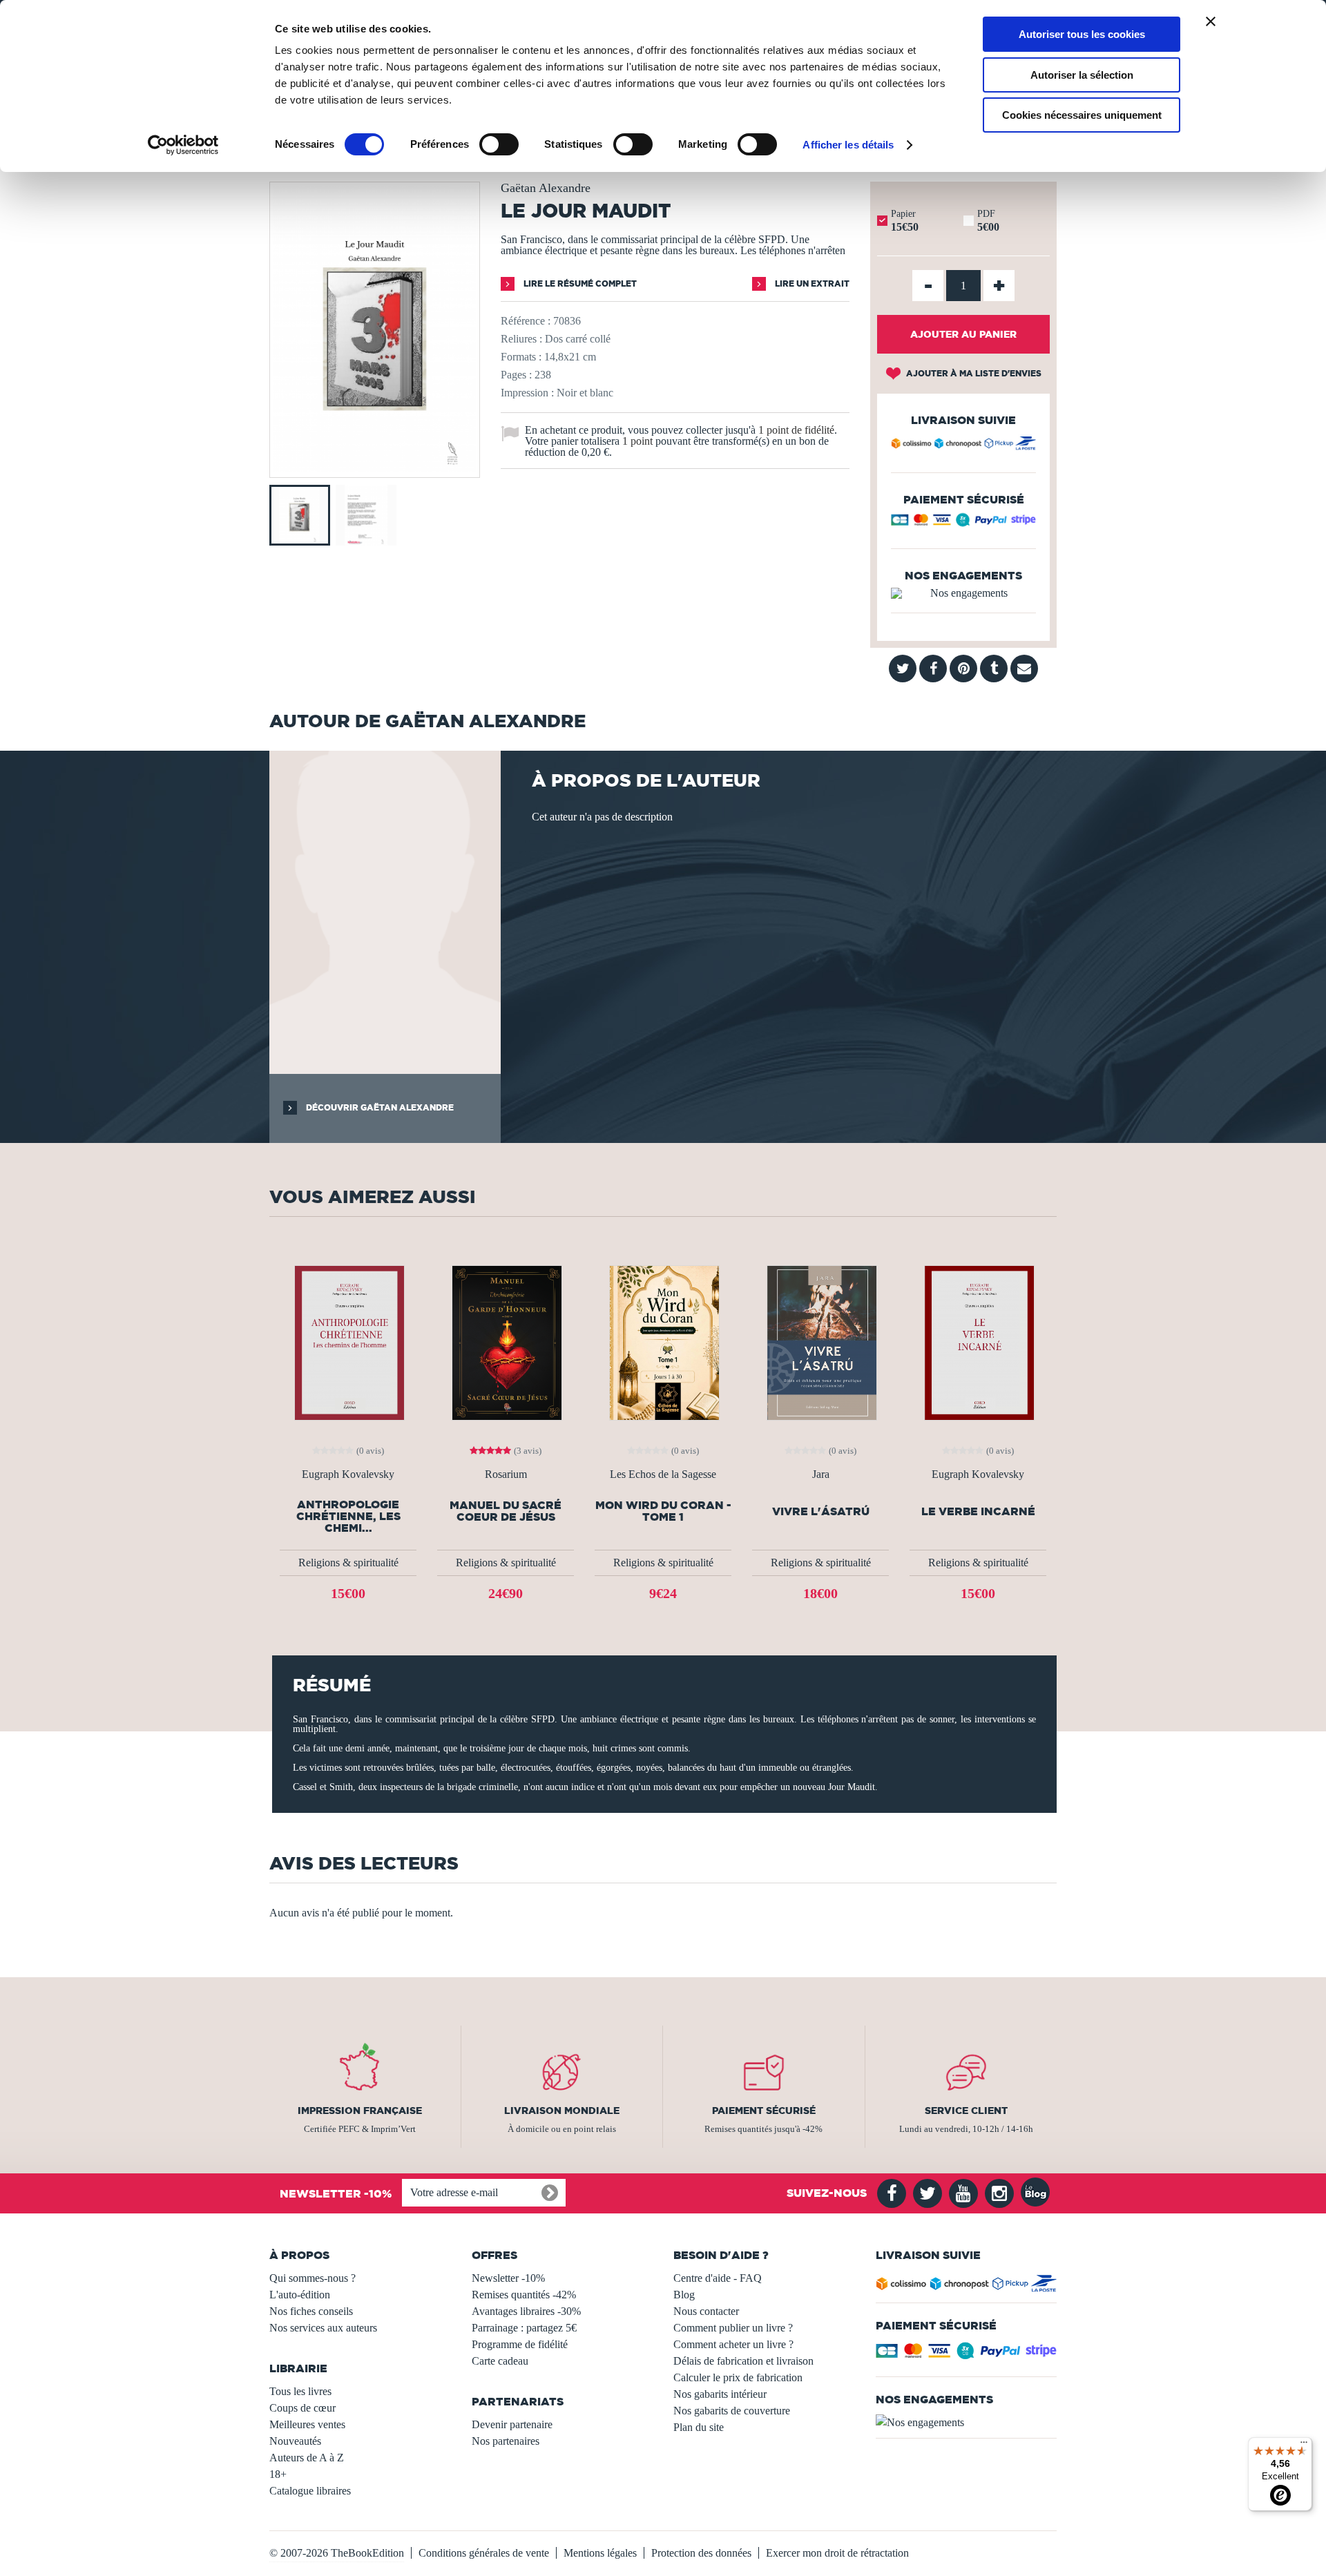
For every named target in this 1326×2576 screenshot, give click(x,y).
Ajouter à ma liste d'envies (973, 373)
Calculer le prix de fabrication (738, 2377)
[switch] (499, 144)
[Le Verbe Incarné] (978, 1342)
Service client (966, 2111)
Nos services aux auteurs (323, 2328)
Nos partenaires (506, 2441)
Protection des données (701, 2553)
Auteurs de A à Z (307, 2458)
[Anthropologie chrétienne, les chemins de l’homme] (348, 1342)
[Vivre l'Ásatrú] (820, 1342)
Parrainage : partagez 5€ (524, 2328)
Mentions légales (600, 2553)
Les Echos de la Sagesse (663, 1474)
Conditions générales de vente (484, 2553)
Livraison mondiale (562, 2111)
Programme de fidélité (520, 2344)
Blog (684, 2295)
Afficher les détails (848, 145)
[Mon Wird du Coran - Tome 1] (663, 1342)
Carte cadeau (500, 2361)
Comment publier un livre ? (733, 2328)
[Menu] (1304, 2445)
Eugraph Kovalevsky (348, 1474)
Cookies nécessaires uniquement (1082, 115)
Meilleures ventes (307, 2424)
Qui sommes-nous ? (313, 2278)
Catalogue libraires (310, 2491)
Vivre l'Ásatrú (821, 1511)
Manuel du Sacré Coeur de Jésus (506, 1511)
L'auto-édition (300, 2295)
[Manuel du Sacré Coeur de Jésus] (506, 1342)
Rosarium (506, 1474)
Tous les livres (300, 2391)
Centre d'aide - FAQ (718, 2278)
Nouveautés (295, 2441)
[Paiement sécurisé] (963, 523)
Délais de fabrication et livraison (743, 2361)
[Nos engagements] (963, 593)
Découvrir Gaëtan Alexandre (379, 1107)
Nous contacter (706, 2311)
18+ (278, 2474)
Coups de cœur (302, 2408)
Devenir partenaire (512, 2424)
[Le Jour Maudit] (375, 468)
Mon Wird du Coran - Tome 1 (663, 1511)
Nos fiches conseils (311, 2311)
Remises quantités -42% (524, 2295)
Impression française (360, 2111)
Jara (821, 1474)
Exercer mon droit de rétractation (837, 2553)
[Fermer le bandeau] (1211, 21)
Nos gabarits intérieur (720, 2394)
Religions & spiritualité (348, 1563)
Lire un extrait (811, 283)
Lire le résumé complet (579, 283)
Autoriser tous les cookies (1082, 34)
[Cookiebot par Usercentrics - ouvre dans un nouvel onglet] (183, 145)
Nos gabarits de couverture (732, 2411)
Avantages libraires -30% (526, 2311)
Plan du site (699, 2427)
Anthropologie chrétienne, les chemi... (348, 1516)
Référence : (526, 321)
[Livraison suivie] (963, 445)
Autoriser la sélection (1082, 75)
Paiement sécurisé (764, 2111)
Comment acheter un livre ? (733, 2344)
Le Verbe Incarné (978, 1511)
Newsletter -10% (508, 2278)
